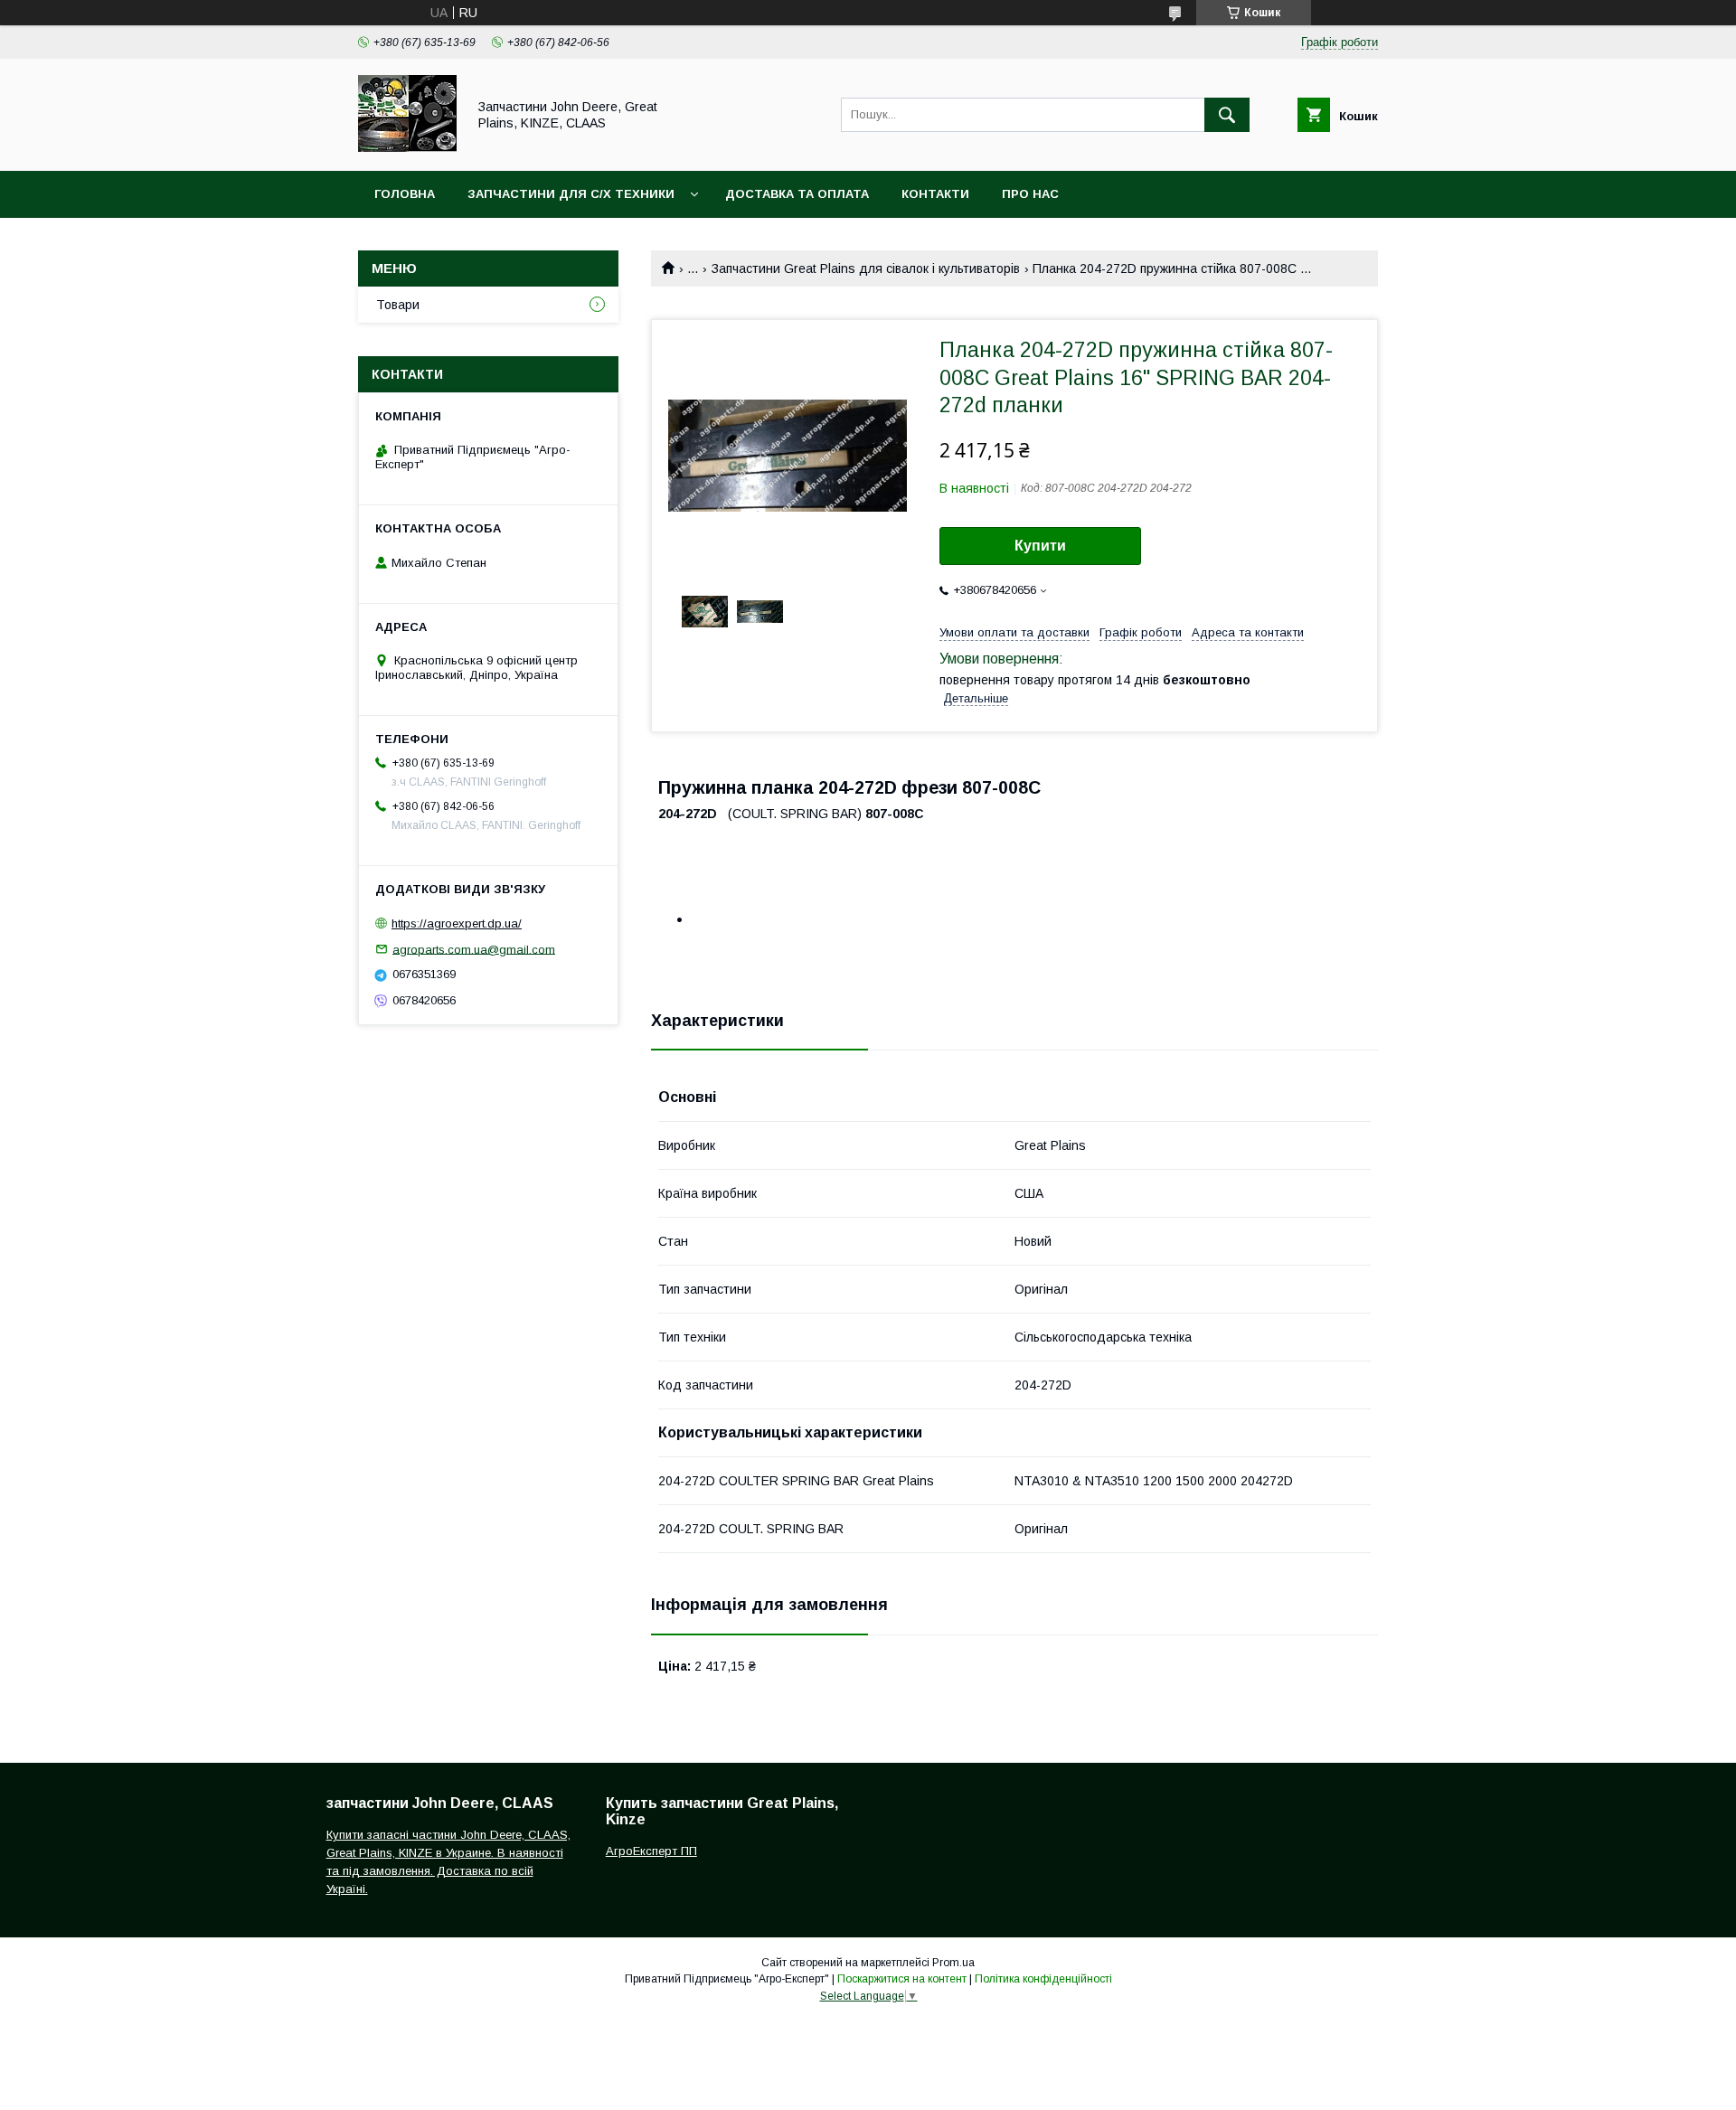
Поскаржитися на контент (902, 1979)
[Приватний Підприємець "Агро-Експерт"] (407, 147)
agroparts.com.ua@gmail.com (474, 949)
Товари (398, 305)
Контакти (935, 194)
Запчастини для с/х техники (571, 194)
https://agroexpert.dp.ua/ (457, 923)
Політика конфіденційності (1043, 1979)
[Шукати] (1227, 115)
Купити (1040, 546)
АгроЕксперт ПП (651, 1851)
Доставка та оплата (797, 194)
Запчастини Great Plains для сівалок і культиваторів (866, 268)
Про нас (1030, 194)
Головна (405, 194)
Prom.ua (953, 1963)
